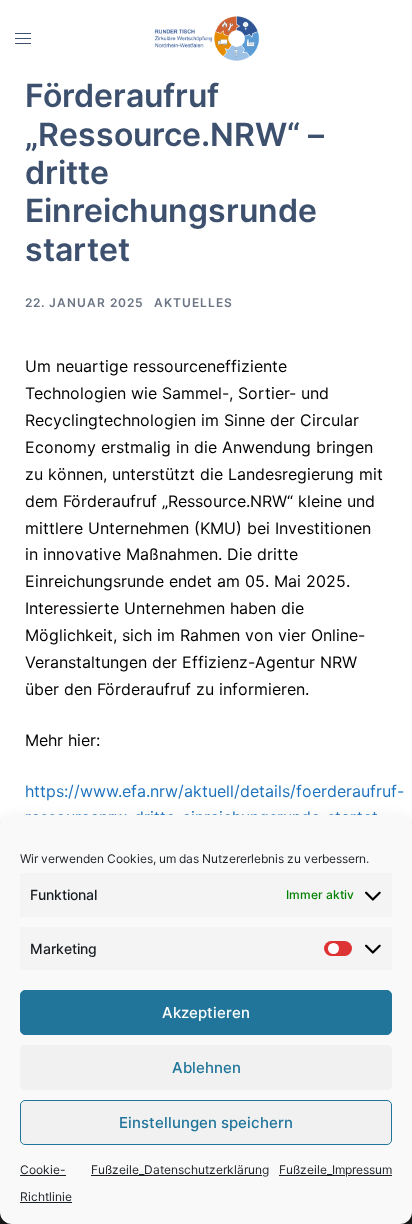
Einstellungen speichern (206, 1122)
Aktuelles (193, 302)
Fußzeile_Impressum (335, 1169)
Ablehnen (206, 1067)
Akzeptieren (206, 1012)
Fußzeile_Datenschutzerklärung (180, 1169)
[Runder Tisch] (205, 37)
